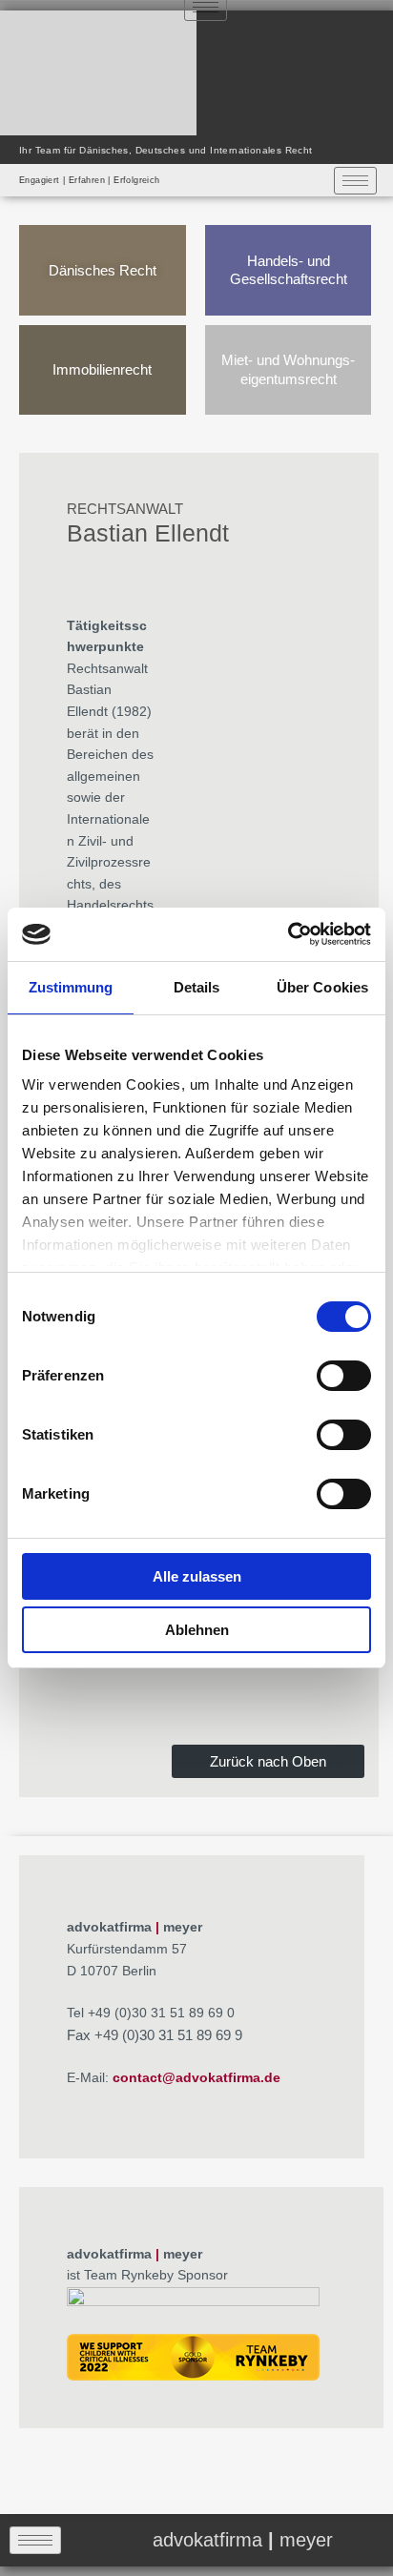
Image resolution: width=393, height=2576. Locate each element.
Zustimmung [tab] (71, 987)
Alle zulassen (197, 1576)
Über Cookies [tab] (322, 987)
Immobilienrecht (102, 369)
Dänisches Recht (103, 270)
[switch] (344, 1376)
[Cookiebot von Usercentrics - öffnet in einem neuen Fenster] (288, 934)
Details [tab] (197, 987)
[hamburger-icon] (355, 181)
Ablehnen (197, 1630)
